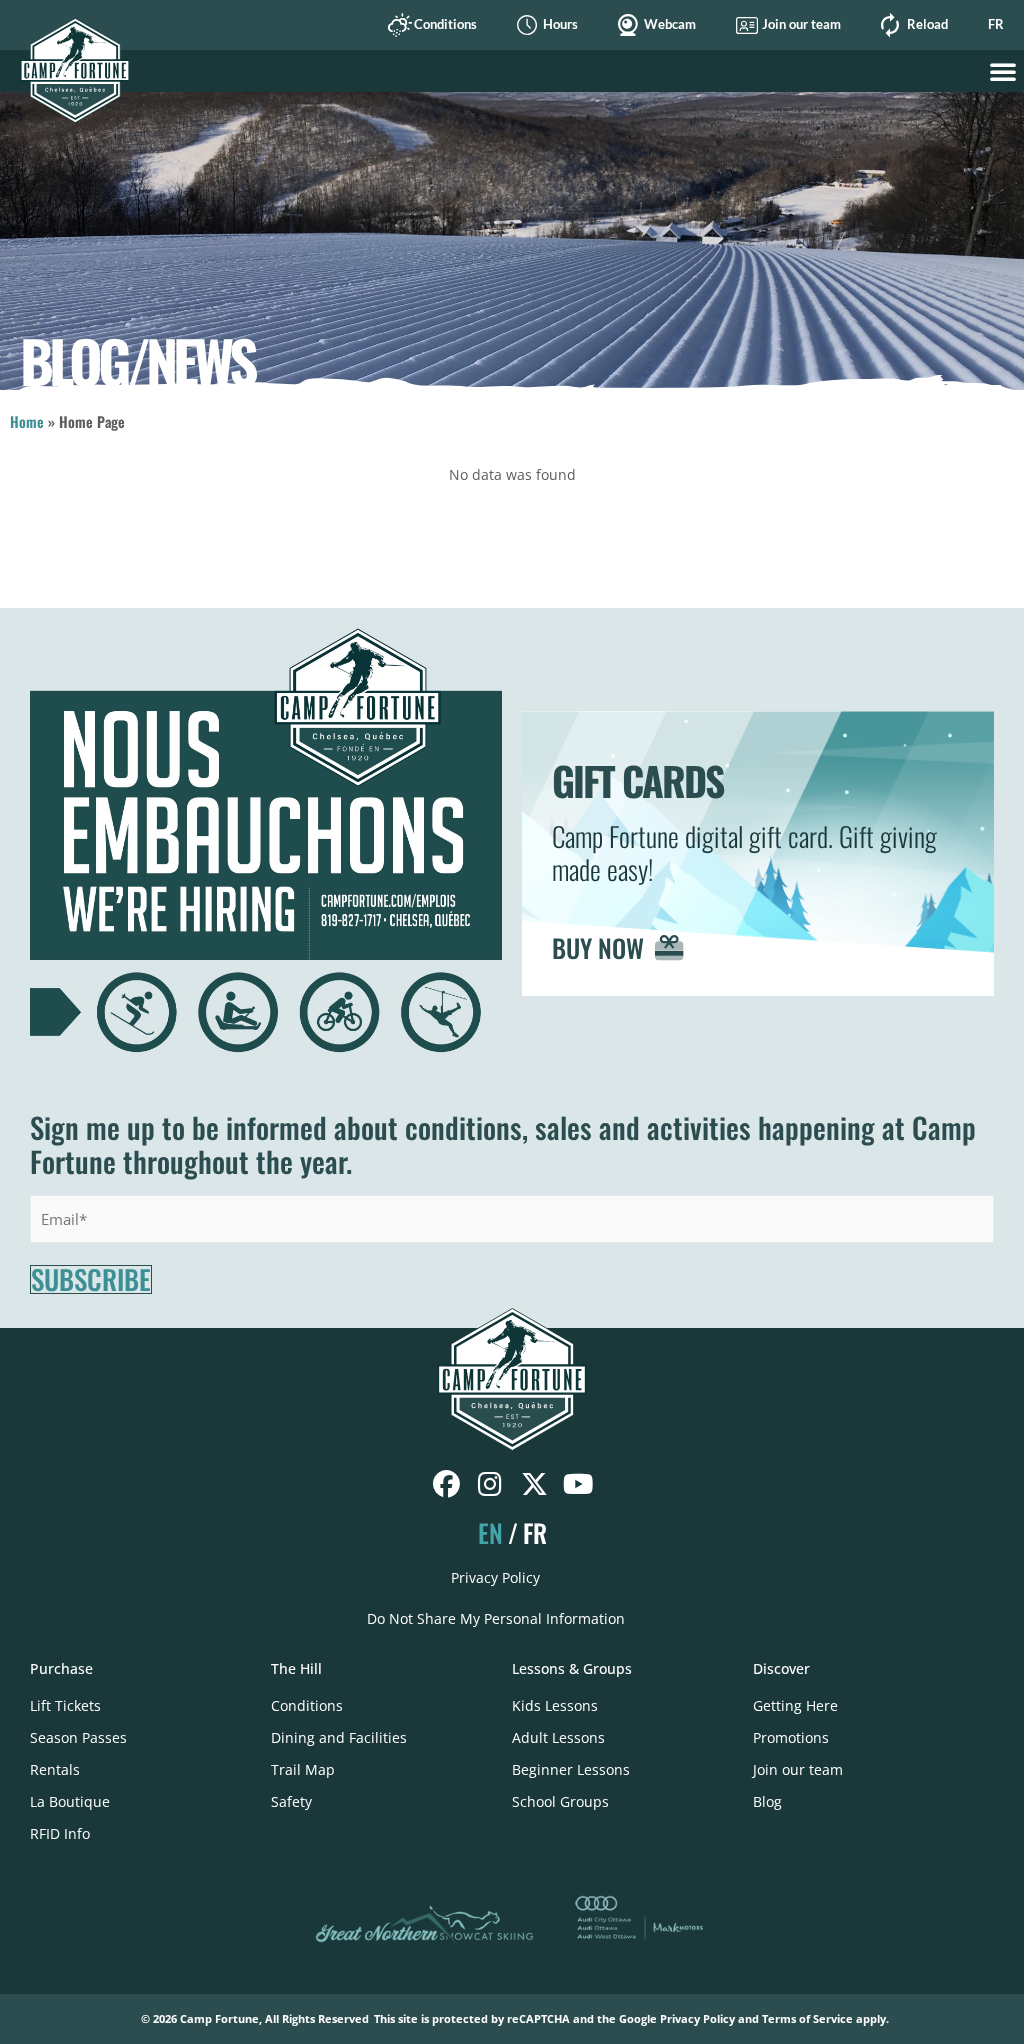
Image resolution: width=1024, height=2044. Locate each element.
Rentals (55, 1769)
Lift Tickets (65, 1705)
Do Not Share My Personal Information (496, 1618)
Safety (291, 1801)
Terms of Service (807, 2018)
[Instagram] (490, 1484)
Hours (560, 24)
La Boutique (70, 1801)
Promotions (791, 1737)
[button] (1003, 71)
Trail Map (303, 1769)
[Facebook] (446, 1484)
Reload (927, 24)
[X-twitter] (534, 1484)
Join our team (801, 24)
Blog (767, 1801)
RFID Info (60, 1833)
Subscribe (91, 1279)
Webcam (670, 24)
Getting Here (795, 1705)
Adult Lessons (558, 1737)
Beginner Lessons (571, 1769)
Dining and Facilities (339, 1737)
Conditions (445, 24)
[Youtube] (578, 1484)
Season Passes (78, 1737)
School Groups (560, 1801)
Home (27, 421)
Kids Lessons (555, 1705)
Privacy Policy (495, 1577)
